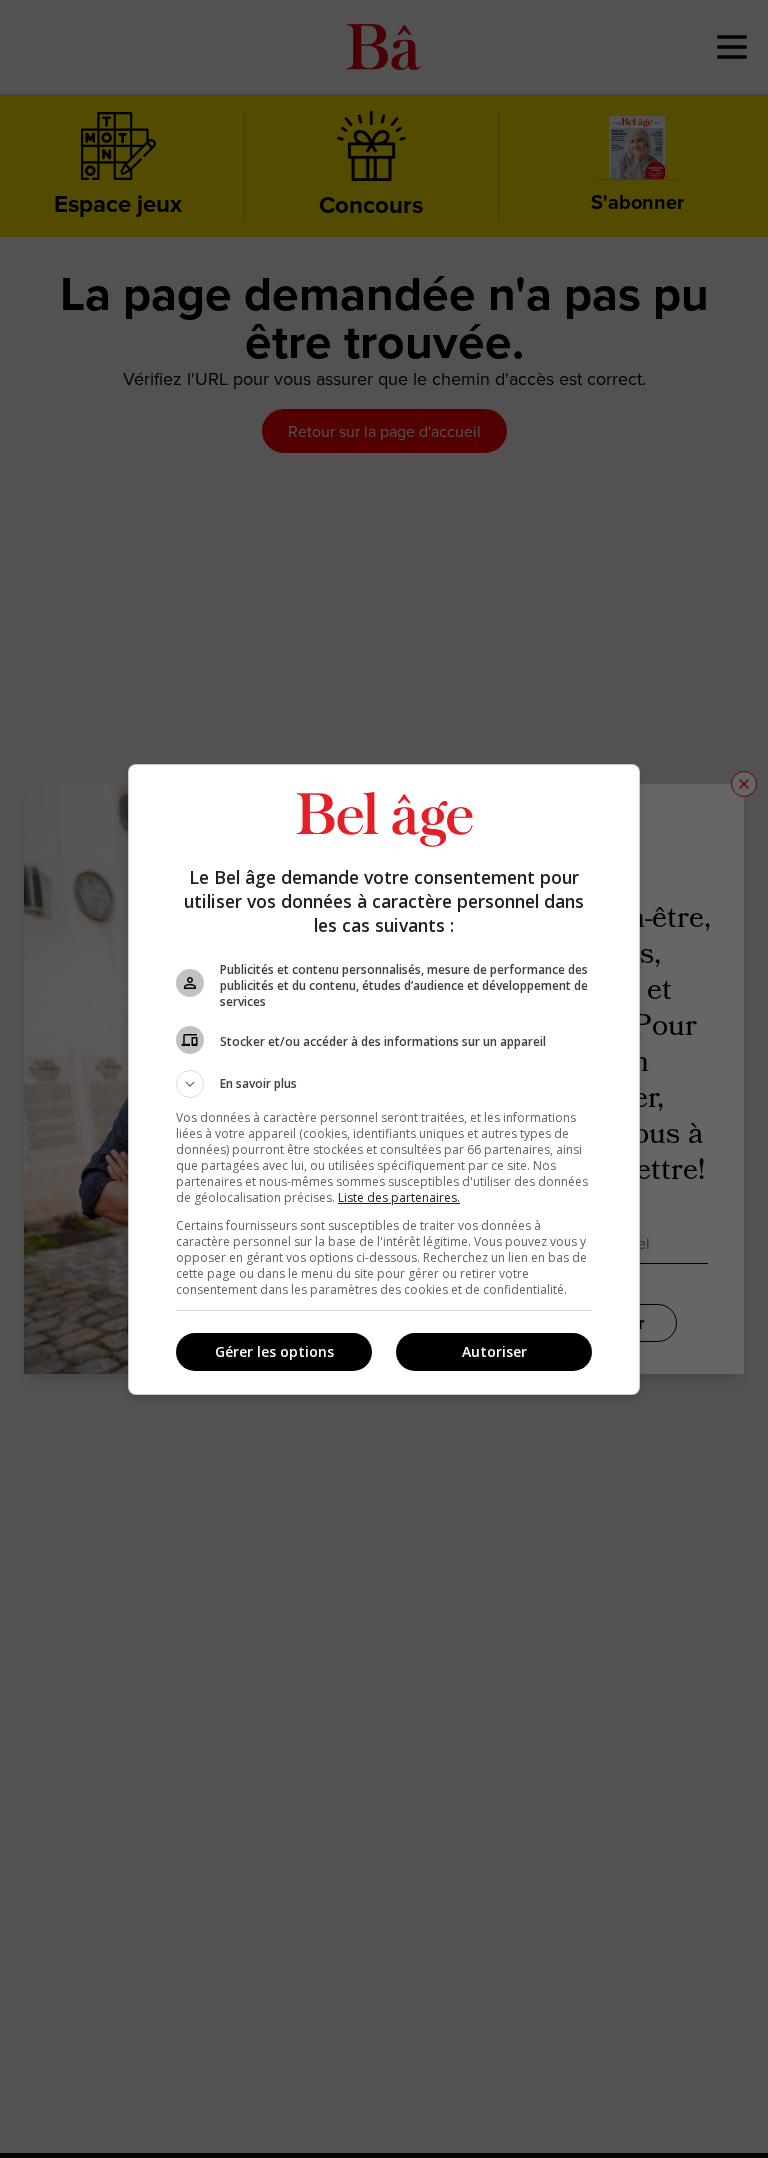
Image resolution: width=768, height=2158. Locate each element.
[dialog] (384, 1079)
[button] (384, 1084)
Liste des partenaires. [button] (399, 1197)
